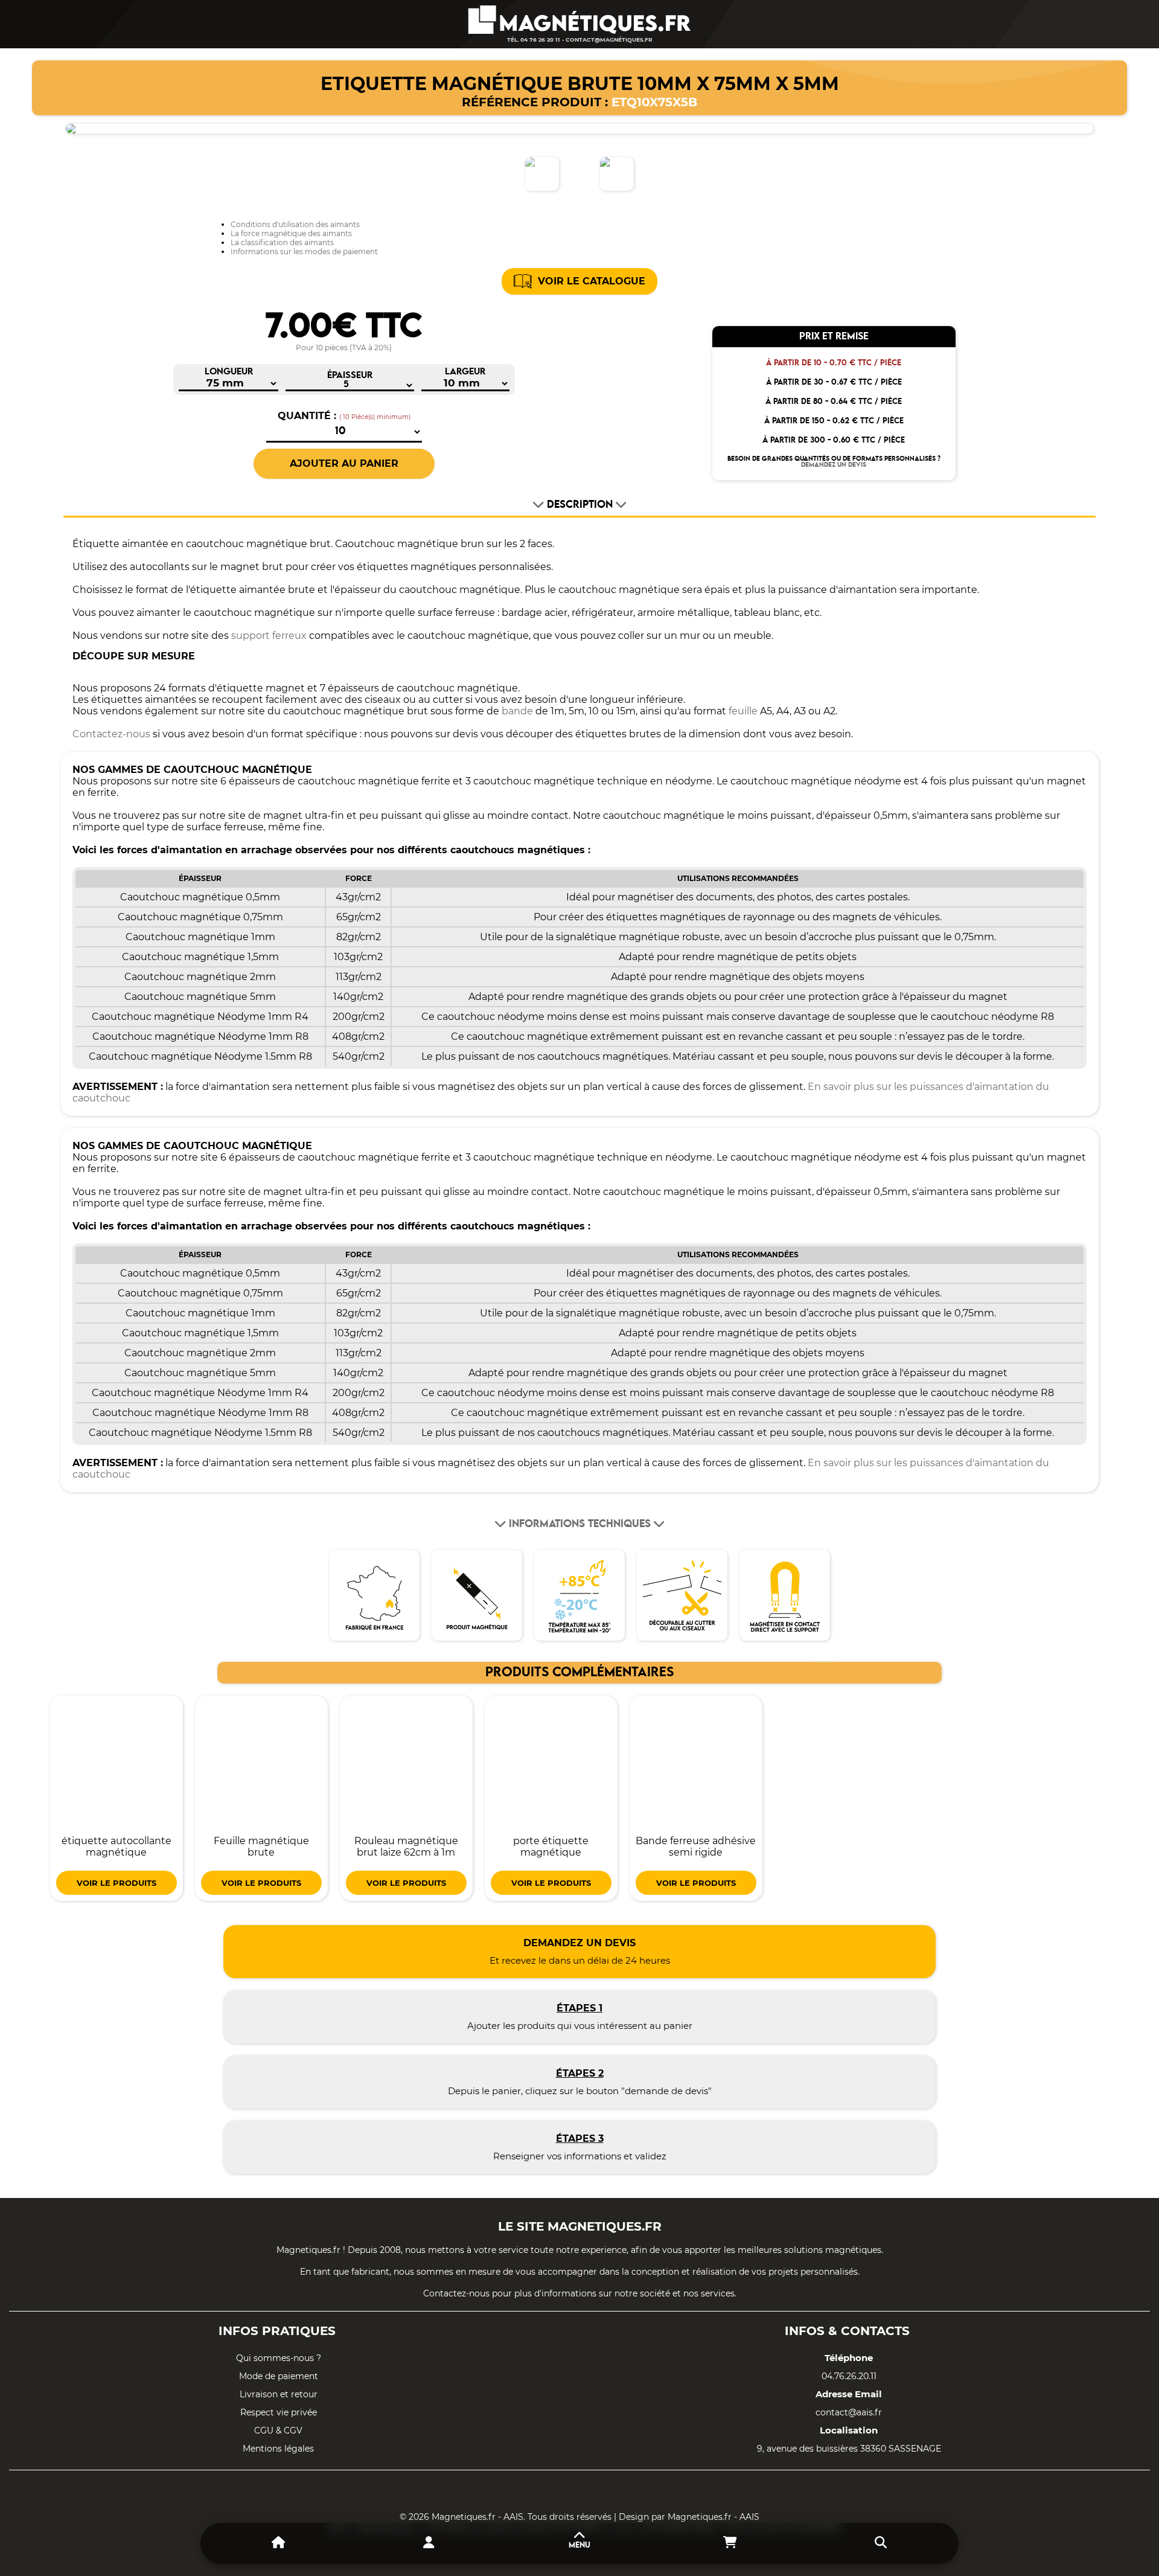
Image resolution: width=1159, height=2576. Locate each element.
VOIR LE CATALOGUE (592, 281)
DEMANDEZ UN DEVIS (834, 465)
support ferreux (269, 636)
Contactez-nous (111, 734)
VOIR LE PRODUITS (117, 1883)
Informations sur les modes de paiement (304, 252)
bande (517, 711)
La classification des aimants (282, 242)
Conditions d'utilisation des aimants (295, 224)
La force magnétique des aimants (291, 233)
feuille (743, 711)
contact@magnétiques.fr (609, 40)
